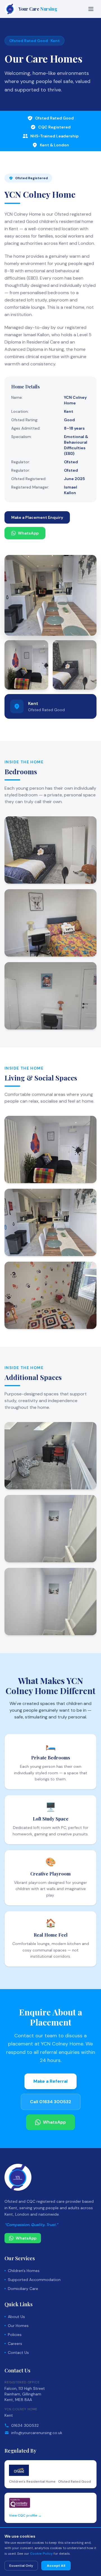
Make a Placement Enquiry (37, 517)
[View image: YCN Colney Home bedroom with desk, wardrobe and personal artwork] (50, 996)
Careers (15, 2344)
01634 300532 (25, 2425)
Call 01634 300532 (51, 2102)
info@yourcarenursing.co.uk (37, 2433)
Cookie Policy (41, 2554)
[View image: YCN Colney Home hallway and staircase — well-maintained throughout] (50, 1602)
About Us (16, 2317)
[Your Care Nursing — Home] (18, 2177)
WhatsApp (28, 533)
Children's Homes (24, 2271)
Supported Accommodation (34, 2280)
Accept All (56, 2566)
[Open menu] (91, 9)
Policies (15, 2335)
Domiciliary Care (23, 2289)
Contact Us (18, 2352)
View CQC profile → (25, 2515)
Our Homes (18, 2326)
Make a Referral (50, 2081)
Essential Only (21, 2566)
